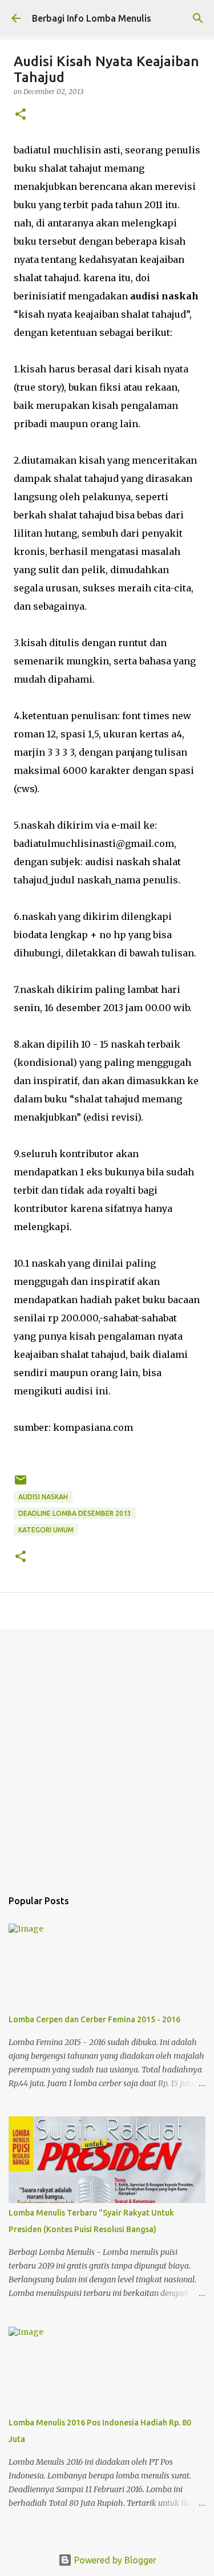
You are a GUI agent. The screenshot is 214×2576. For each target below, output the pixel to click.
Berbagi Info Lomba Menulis (92, 18)
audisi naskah (43, 1497)
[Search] (198, 18)
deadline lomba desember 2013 (75, 1513)
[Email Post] (21, 1484)
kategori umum (46, 1530)
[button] (21, 115)
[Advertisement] (107, 1753)
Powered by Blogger (114, 2560)
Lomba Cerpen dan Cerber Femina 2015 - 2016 (94, 2019)
